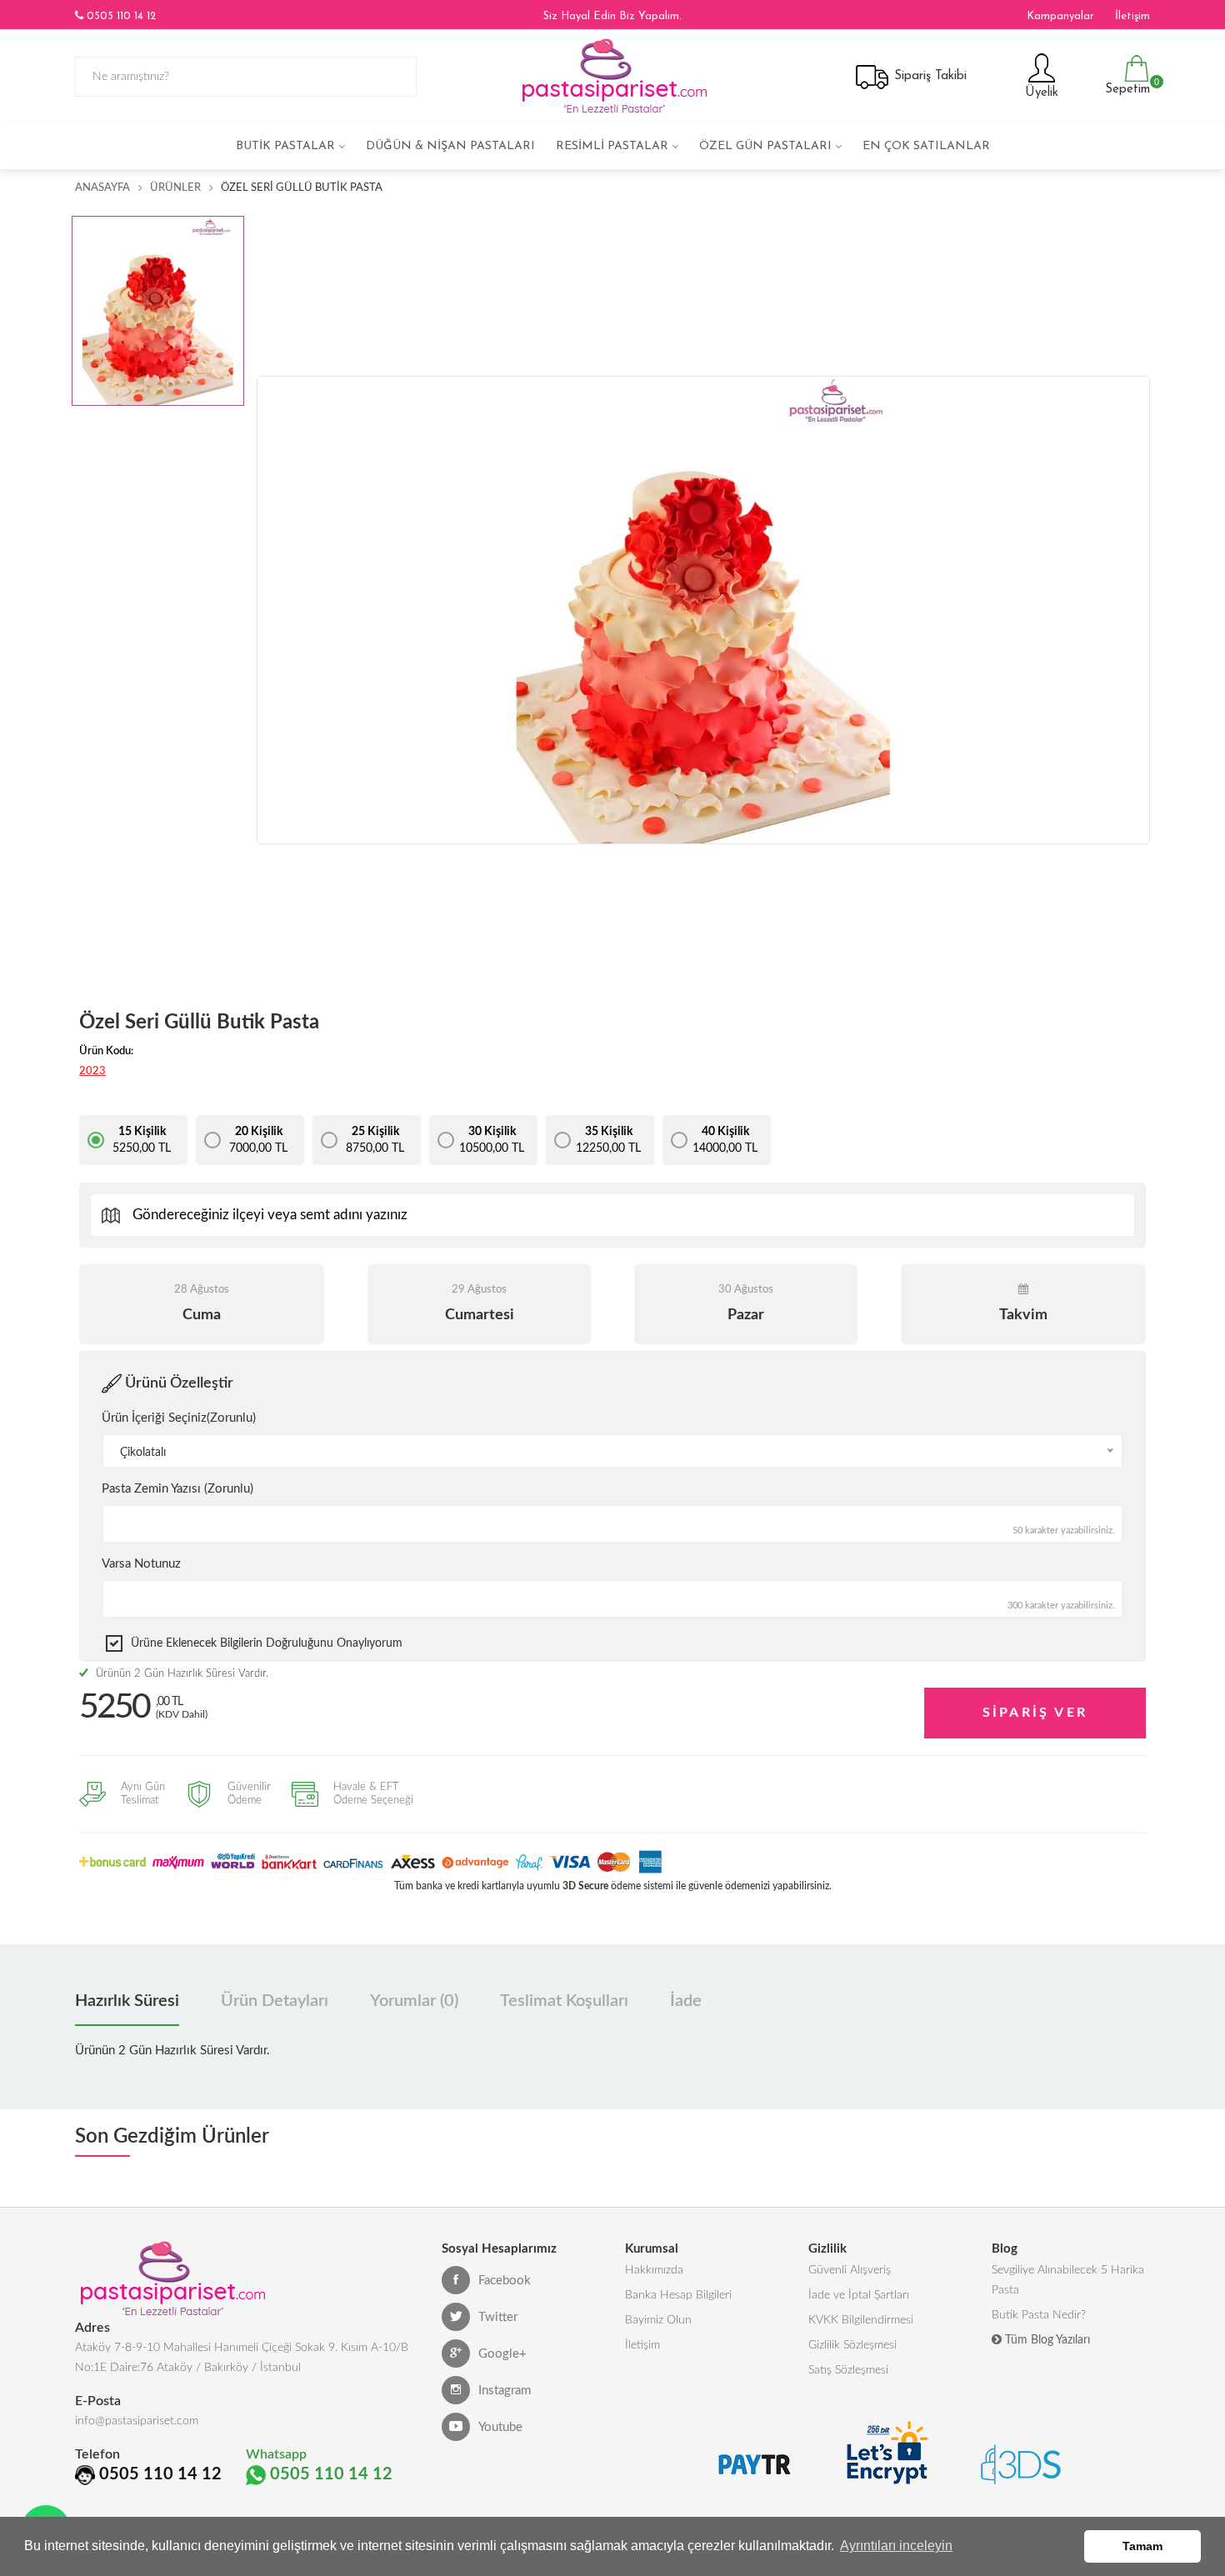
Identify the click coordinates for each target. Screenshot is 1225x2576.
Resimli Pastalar (612, 146)
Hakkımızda (654, 2270)
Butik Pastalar (285, 146)
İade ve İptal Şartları (859, 2295)
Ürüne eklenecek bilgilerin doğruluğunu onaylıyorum (267, 1643)
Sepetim (1125, 86)
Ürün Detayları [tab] (275, 2001)
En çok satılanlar (926, 146)
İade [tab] (686, 2001)
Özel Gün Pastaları (765, 146)
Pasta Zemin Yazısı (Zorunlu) (177, 1489)
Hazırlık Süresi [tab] (127, 2001)
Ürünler (175, 188)
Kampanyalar (1060, 16)
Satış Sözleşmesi (848, 2370)
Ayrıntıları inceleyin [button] (896, 2546)
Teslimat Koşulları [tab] (564, 2001)
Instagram (505, 2391)
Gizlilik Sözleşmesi (852, 2345)
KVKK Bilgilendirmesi (861, 2320)
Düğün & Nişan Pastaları (450, 146)
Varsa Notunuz (141, 1564)
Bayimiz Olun (658, 2320)
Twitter (498, 2317)
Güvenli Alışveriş (850, 2270)
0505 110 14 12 (120, 16)
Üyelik (1040, 93)
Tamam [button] (1142, 2546)
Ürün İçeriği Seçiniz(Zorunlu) (179, 1418)
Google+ (502, 2354)
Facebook (505, 2281)
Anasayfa (102, 188)
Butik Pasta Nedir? (1039, 2315)
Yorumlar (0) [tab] (414, 2001)
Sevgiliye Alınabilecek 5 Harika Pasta (1068, 2280)
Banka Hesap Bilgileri (678, 2295)
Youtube (500, 2427)
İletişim (1132, 16)
